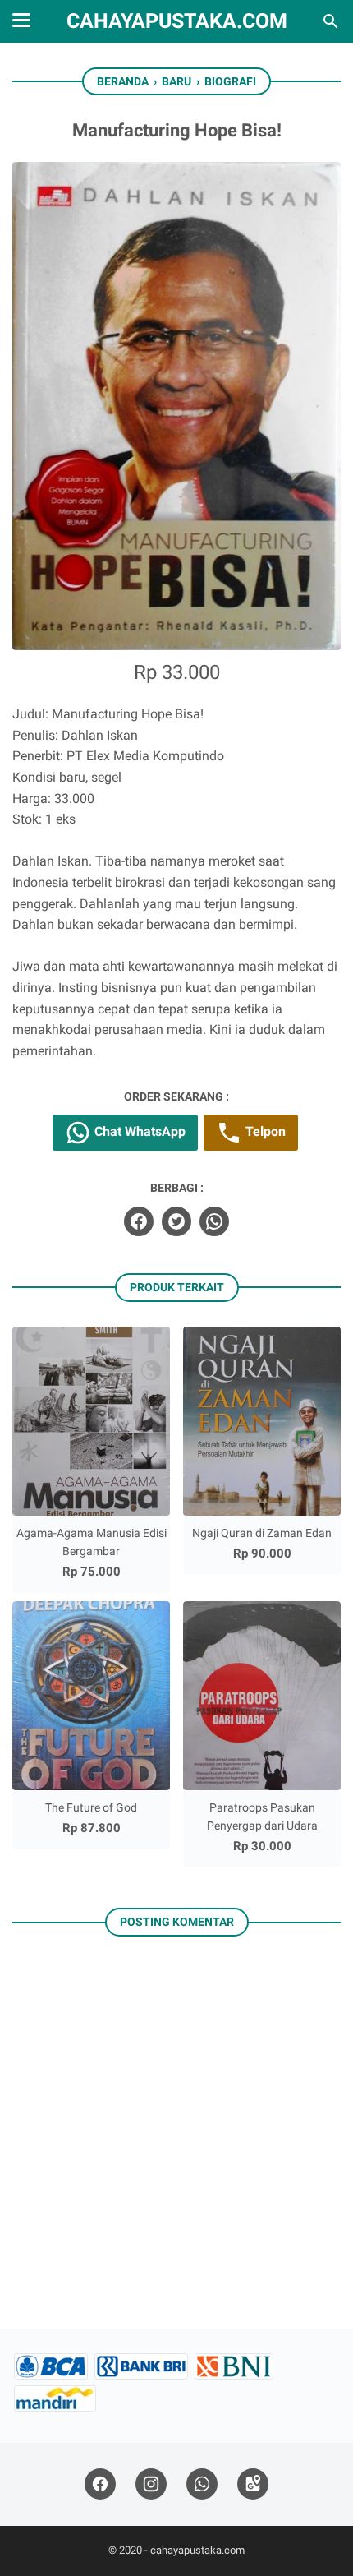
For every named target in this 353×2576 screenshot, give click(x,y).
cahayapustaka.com (177, 21)
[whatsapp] (214, 1221)
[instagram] (151, 2484)
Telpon (264, 1131)
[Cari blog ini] (331, 21)
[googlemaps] (253, 2484)
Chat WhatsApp (138, 1131)
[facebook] (139, 1221)
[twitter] (176, 1221)
